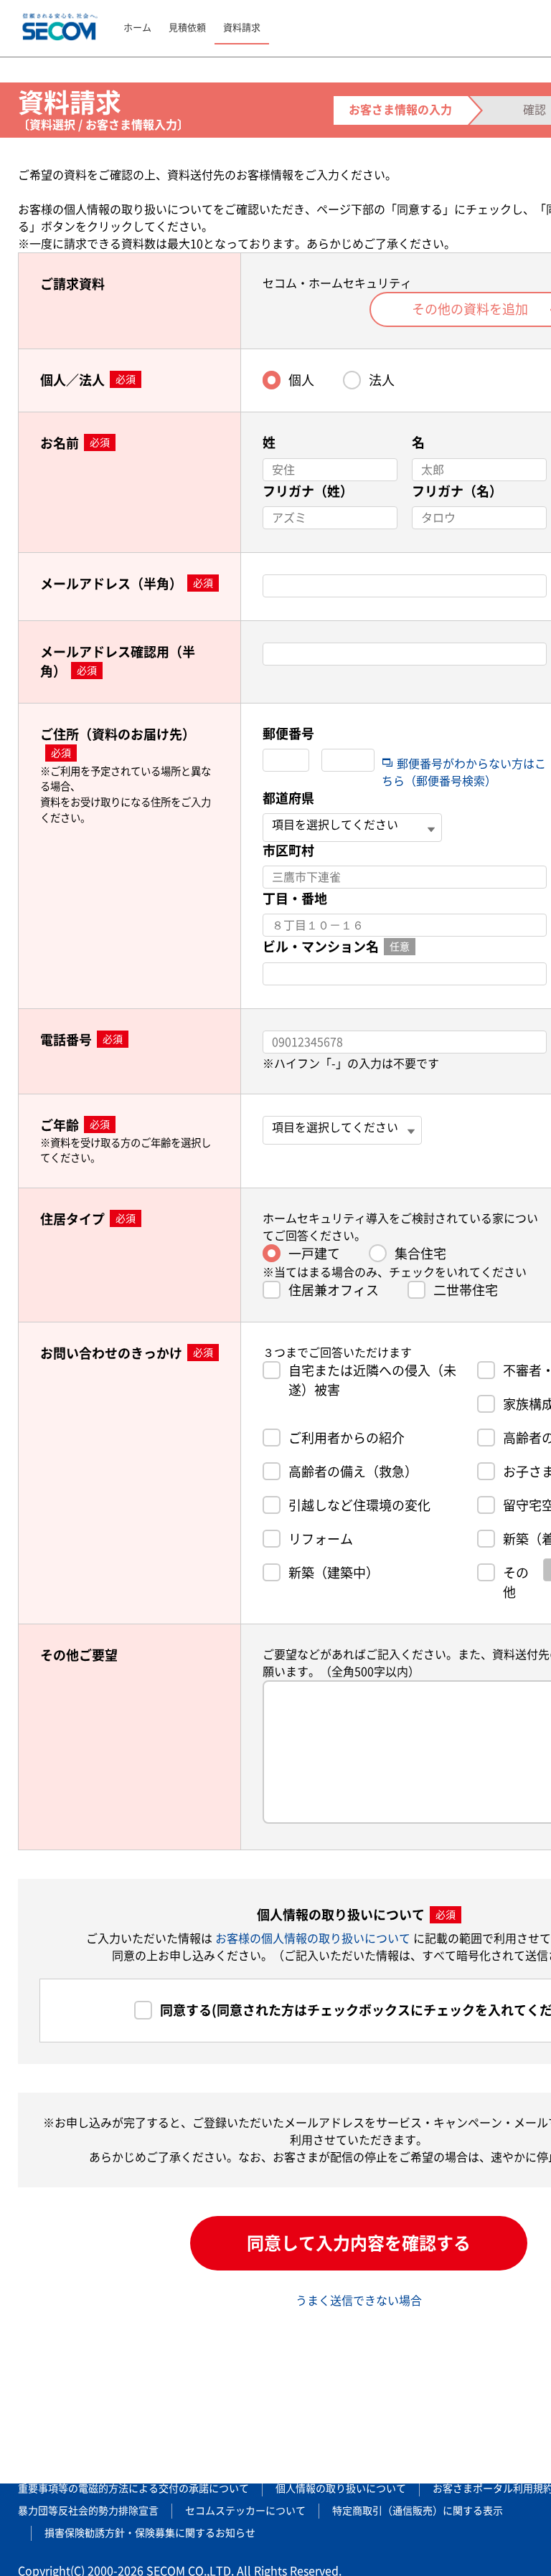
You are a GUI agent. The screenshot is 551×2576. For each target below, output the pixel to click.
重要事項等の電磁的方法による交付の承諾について (133, 2489)
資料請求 (242, 28)
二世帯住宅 (466, 1290)
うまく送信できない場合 (359, 2301)
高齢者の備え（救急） (353, 1472)
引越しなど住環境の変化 (359, 1505)
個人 (301, 380)
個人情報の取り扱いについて (341, 2489)
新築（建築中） (334, 1573)
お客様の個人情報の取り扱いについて (314, 1938)
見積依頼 (187, 28)
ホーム (137, 28)
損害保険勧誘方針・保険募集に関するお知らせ (150, 2533)
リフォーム (321, 1539)
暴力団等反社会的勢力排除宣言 (88, 2511)
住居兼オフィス (334, 1290)
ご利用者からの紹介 (347, 1438)
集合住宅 (420, 1254)
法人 (382, 380)
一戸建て (314, 1254)
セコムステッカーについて (245, 2511)
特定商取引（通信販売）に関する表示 (418, 2511)
